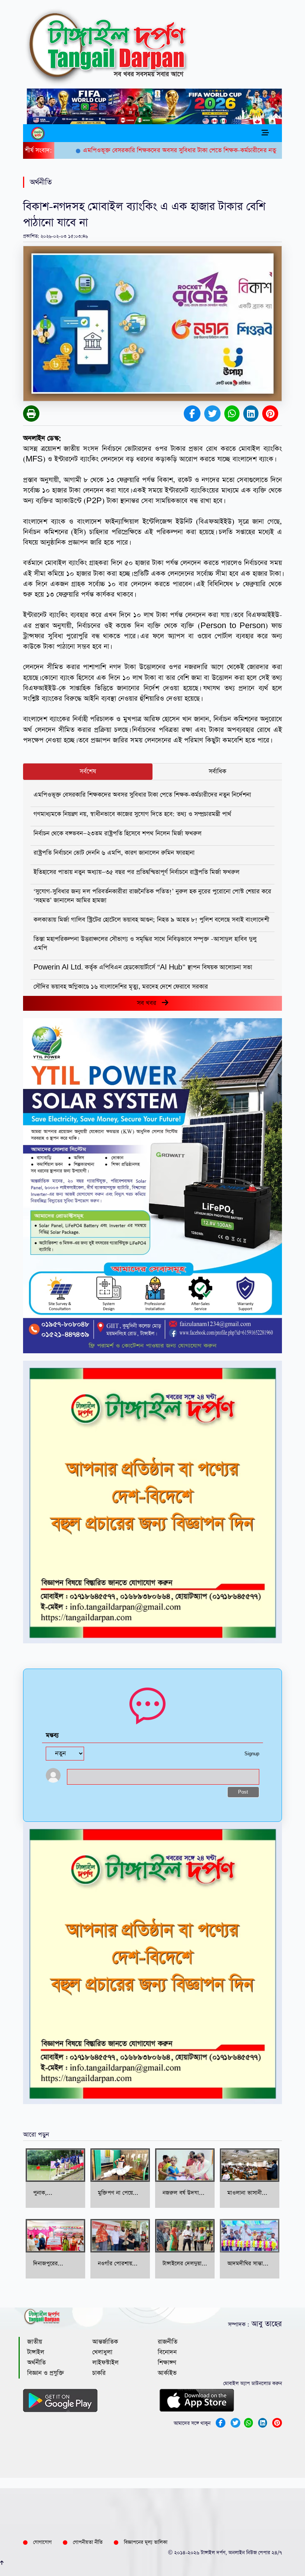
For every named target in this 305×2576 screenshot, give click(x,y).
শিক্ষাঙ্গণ (167, 2363)
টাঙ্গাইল (36, 2352)
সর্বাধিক (217, 771)
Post (243, 1792)
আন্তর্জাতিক (105, 2342)
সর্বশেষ (88, 771)
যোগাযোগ (42, 2542)
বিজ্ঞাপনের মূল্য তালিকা (146, 2542)
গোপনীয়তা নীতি (88, 2542)
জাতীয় (35, 2342)
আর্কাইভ (167, 2373)
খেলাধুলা (102, 2352)
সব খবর (149, 1003)
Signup (252, 1754)
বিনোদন (167, 2352)
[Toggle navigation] (265, 133)
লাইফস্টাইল (105, 2363)
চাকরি (99, 2373)
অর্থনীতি (36, 2363)
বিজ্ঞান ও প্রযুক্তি (46, 2373)
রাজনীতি (168, 2342)
